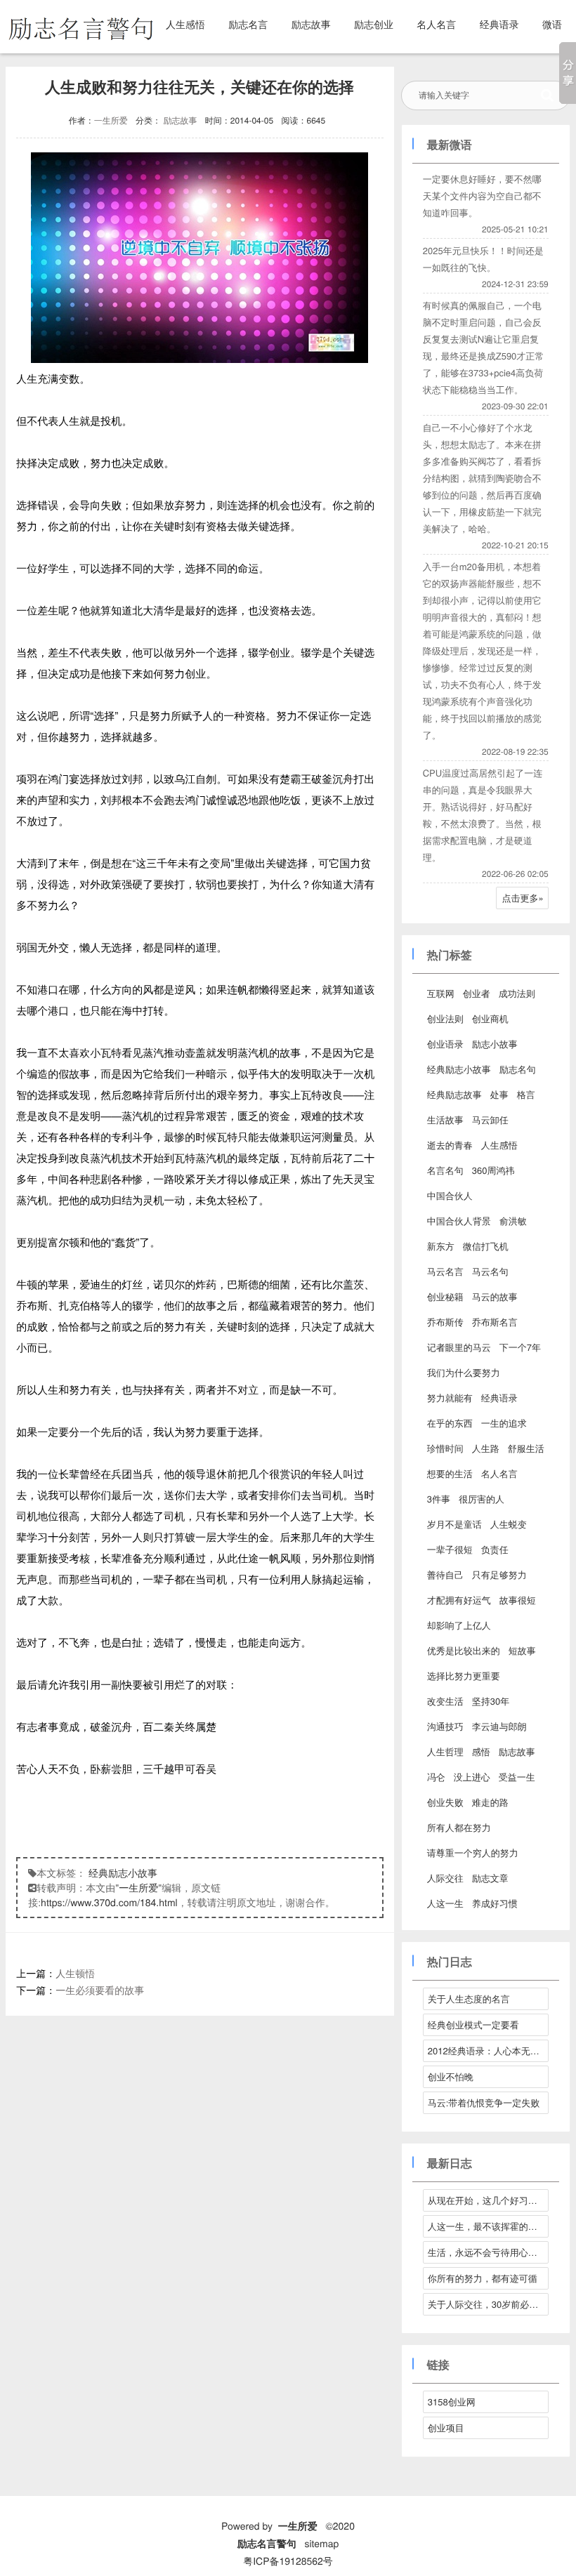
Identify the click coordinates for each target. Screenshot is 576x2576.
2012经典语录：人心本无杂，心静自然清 (488, 2050)
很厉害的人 (482, 1499)
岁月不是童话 (454, 1524)
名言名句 (445, 1170)
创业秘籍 (445, 1296)
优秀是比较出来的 (464, 1650)
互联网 (441, 993)
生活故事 (445, 1119)
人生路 (486, 1448)
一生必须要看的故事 (100, 1990)
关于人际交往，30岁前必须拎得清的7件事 (488, 2304)
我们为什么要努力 (464, 1372)
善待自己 (445, 1574)
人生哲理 (445, 1751)
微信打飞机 (486, 1246)
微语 (552, 24)
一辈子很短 (450, 1549)
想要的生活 (450, 1473)
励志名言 (248, 24)
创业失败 (445, 1802)
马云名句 (490, 1271)
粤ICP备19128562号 (288, 2561)
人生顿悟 (75, 1973)
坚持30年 (491, 1701)
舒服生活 (526, 1448)
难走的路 (490, 1802)
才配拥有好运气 (459, 1600)
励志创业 (374, 24)
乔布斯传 (445, 1322)
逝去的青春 (450, 1145)
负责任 (495, 1549)
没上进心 (472, 1777)
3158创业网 (452, 2402)
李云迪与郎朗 (499, 1726)
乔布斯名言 (495, 1322)
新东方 (441, 1246)
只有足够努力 (499, 1574)
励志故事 (311, 24)
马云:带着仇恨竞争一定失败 (484, 2102)
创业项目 (446, 2428)
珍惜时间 (445, 1448)
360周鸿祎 (493, 1170)
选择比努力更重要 (464, 1676)
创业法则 (445, 1018)
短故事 (522, 1650)
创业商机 (490, 1018)
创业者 (477, 993)
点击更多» (523, 898)
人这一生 (445, 1903)
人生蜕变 (509, 1524)
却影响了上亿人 (459, 1625)
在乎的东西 (450, 1423)
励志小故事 (495, 1044)
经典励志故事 (454, 1094)
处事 (499, 1094)
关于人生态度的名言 (469, 1999)
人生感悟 (185, 24)
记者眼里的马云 (459, 1347)
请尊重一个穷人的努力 (473, 1852)
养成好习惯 (495, 1903)
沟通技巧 (445, 1726)
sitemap (321, 2543)
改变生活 (445, 1701)
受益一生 (517, 1777)
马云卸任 (490, 1119)
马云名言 (445, 1271)
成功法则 (517, 993)
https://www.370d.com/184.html (109, 1902)
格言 (526, 1094)
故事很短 (518, 1600)
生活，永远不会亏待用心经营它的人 (488, 2252)
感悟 (481, 1751)
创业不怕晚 (451, 2076)
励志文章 (490, 1878)
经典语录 (499, 24)
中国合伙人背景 (459, 1221)
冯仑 (436, 1777)
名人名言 (436, 24)
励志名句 (518, 1069)
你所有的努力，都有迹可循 (483, 2278)
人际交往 (445, 1878)
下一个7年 (520, 1347)
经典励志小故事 (123, 1872)
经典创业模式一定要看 (473, 2025)
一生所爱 (111, 120)
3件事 (439, 1499)
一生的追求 (504, 1423)
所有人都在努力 (459, 1827)
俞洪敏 (513, 1221)
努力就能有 (450, 1398)
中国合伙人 (450, 1195)
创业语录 (445, 1044)
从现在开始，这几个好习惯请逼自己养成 (488, 2200)
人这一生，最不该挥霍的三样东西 (488, 2226)
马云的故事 (495, 1296)
